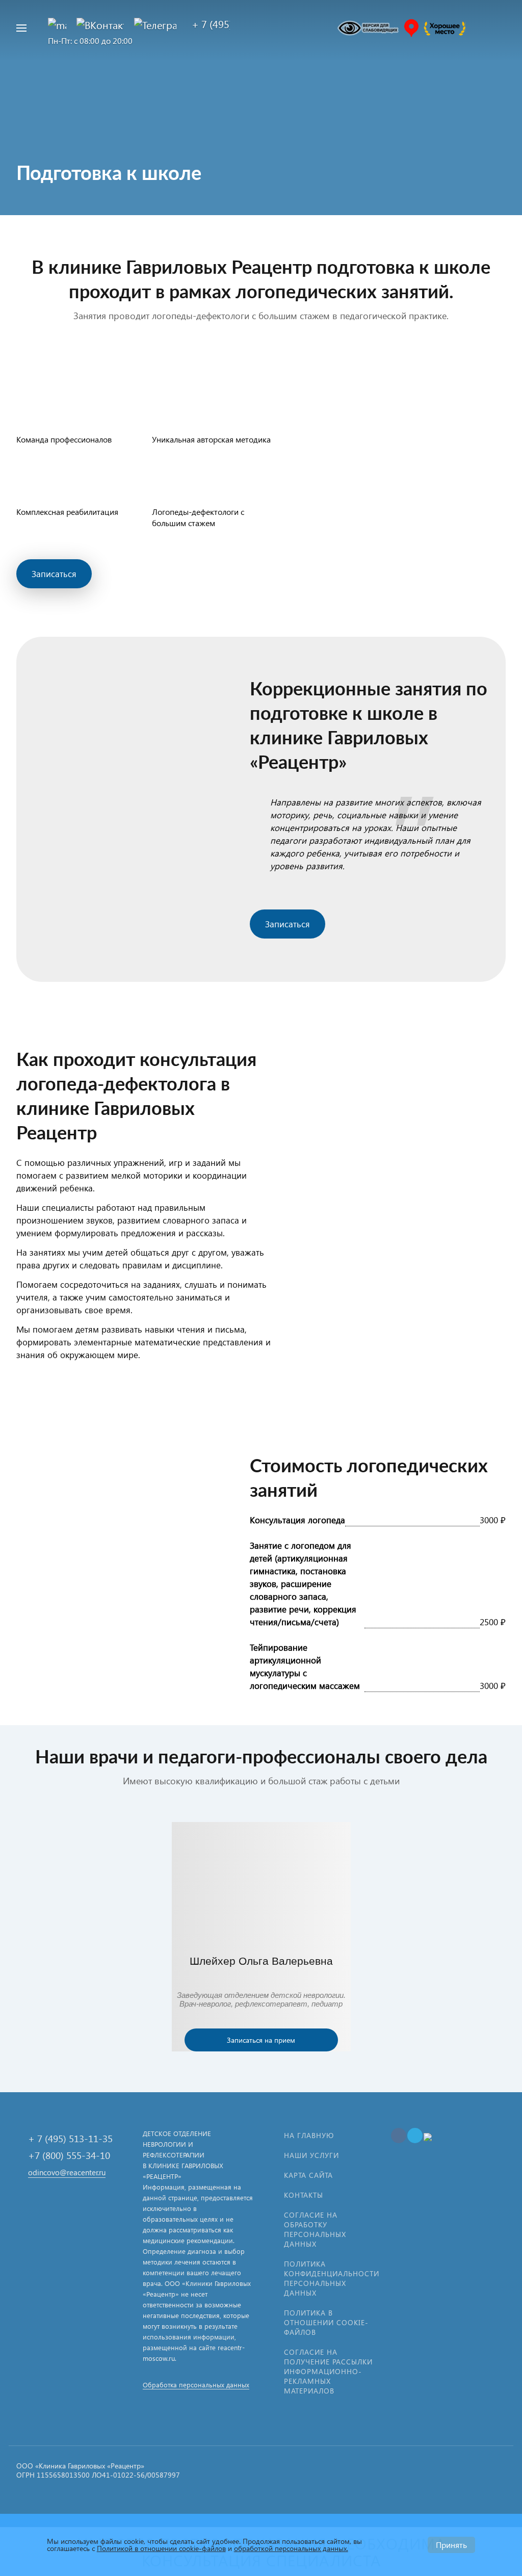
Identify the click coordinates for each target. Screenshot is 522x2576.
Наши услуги (311, 2155)
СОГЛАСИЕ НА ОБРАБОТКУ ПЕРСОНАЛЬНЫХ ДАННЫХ (315, 2229)
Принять (451, 2545)
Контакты (304, 2195)
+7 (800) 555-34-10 (69, 2155)
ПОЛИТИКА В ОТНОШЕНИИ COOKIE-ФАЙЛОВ (326, 2322)
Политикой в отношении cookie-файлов (161, 2548)
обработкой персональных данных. (291, 2548)
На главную (309, 2135)
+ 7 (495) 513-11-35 (70, 2138)
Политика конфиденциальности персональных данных (332, 2278)
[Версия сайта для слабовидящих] (368, 28)
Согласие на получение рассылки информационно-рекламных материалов (328, 2371)
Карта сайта (308, 2175)
